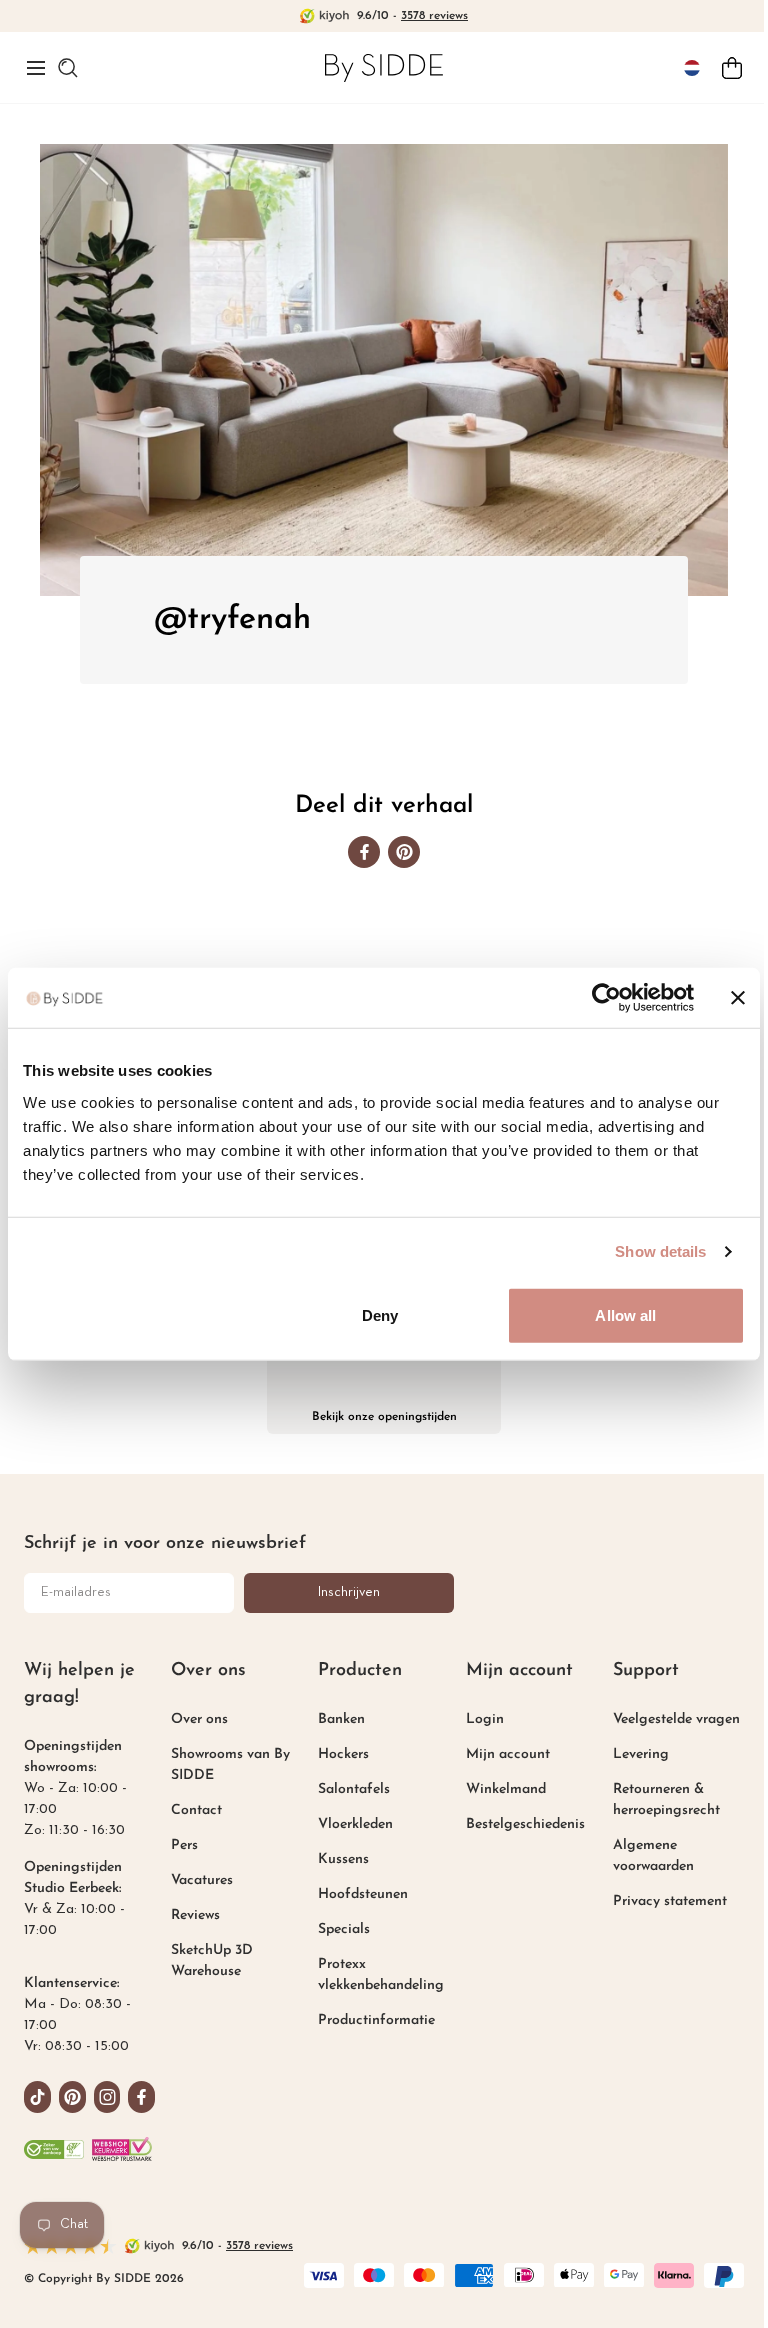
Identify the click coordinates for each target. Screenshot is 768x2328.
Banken (341, 1719)
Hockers (343, 1754)
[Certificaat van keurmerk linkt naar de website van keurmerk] (122, 2149)
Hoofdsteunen (363, 1894)
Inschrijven (349, 1592)
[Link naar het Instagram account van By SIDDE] (107, 2097)
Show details (660, 1251)
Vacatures (202, 1880)
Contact (196, 1810)
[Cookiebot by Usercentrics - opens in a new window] (606, 998)
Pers (184, 1845)
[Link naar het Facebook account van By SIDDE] (141, 2097)
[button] (36, 68)
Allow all (625, 1314)
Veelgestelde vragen (676, 1719)
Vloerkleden (355, 1824)
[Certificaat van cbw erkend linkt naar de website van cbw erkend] (54, 2149)
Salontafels (354, 1789)
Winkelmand (506, 1789)
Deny (380, 1314)
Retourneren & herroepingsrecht (666, 1800)
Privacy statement (670, 1901)
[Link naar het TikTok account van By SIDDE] (37, 2097)
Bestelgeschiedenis (525, 1824)
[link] (384, 67)
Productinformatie (376, 2020)
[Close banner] (738, 998)
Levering (641, 1754)
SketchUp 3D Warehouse (212, 1961)
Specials (344, 1929)
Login (485, 1719)
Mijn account (508, 1754)
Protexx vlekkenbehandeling (381, 1975)
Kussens (343, 1859)
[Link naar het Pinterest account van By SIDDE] (72, 2097)
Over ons (199, 1719)
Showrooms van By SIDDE (230, 1765)
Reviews (195, 1915)
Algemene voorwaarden (653, 1856)
